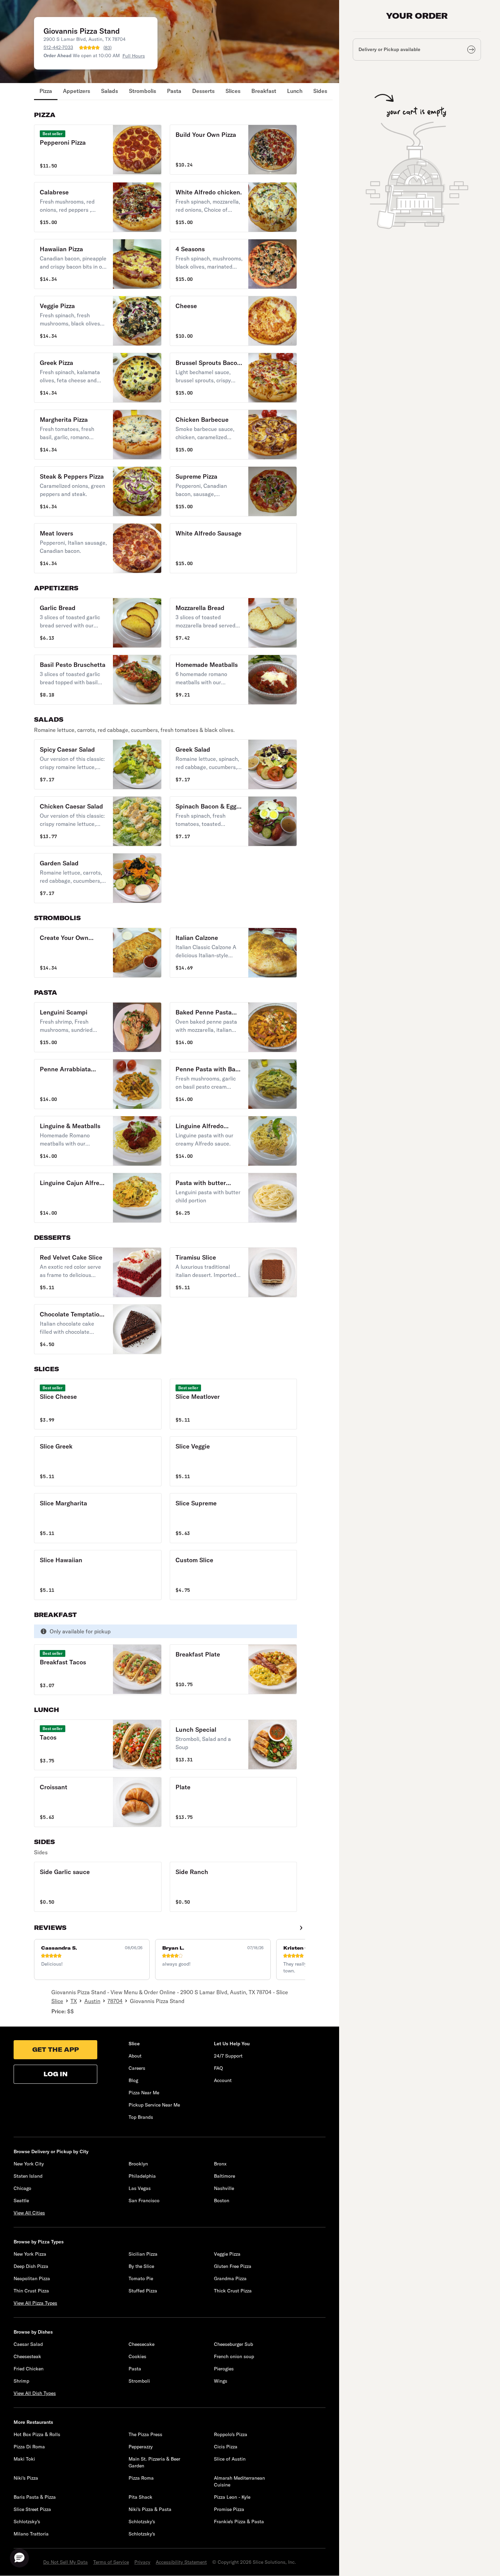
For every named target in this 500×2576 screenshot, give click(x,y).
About (135, 2056)
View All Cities (29, 2213)
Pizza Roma (141, 2478)
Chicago (22, 2188)
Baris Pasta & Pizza (35, 2497)
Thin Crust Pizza (31, 2291)
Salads (110, 91)
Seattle (21, 2201)
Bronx (220, 2164)
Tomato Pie (141, 2278)
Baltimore (224, 2176)
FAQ (218, 2068)
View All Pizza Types (35, 2303)
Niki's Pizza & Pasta (150, 2509)
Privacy (142, 2562)
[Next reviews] (301, 1928)
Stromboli (139, 2381)
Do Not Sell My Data (65, 2562)
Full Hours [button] (134, 56)
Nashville (224, 2188)
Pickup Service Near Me (154, 2105)
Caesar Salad (28, 2344)
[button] (98, 150)
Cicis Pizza (226, 2447)
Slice (57, 2001)
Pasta (174, 91)
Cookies (137, 2356)
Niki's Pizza (26, 2478)
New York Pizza (30, 2254)
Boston (222, 2201)
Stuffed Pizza (143, 2291)
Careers (137, 2068)
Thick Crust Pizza (233, 2291)
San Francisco (144, 2201)
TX (74, 2001)
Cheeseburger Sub (234, 2344)
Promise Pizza (229, 2509)
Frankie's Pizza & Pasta (239, 2522)
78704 (115, 2001)
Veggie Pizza (227, 2254)
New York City (29, 2164)
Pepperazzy (141, 2447)
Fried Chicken (29, 2369)
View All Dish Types (35, 2393)
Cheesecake (141, 2344)
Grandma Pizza (230, 2278)
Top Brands (141, 2117)
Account (223, 2080)
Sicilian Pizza (143, 2254)
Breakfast (264, 91)
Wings (221, 2381)
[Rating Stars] (89, 48)
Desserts (203, 91)
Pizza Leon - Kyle (232, 2497)
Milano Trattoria (31, 2534)
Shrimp (21, 2381)
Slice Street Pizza (32, 2509)
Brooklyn (138, 2164)
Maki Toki (24, 2459)
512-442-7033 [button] (58, 47)
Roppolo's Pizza (231, 2434)
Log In (56, 2074)
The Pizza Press (145, 2434)
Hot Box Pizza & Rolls (37, 2434)
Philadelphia (142, 2176)
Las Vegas (140, 2188)
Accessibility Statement (181, 2562)
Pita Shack (140, 2497)
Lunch (295, 91)
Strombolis (143, 91)
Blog (133, 2080)
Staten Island (28, 2176)
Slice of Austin (230, 2459)
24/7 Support (228, 2056)
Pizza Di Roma (29, 2447)
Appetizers (77, 91)
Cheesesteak (27, 2356)
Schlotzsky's (27, 2522)
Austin (92, 2001)
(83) (107, 48)
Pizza (46, 91)
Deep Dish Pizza (31, 2266)
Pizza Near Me (144, 2093)
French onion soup (234, 2356)
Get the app (56, 2050)
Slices (233, 91)
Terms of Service (111, 2562)
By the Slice (141, 2266)
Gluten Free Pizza (233, 2266)
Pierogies (224, 2369)
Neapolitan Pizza (32, 2278)
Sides (320, 91)
